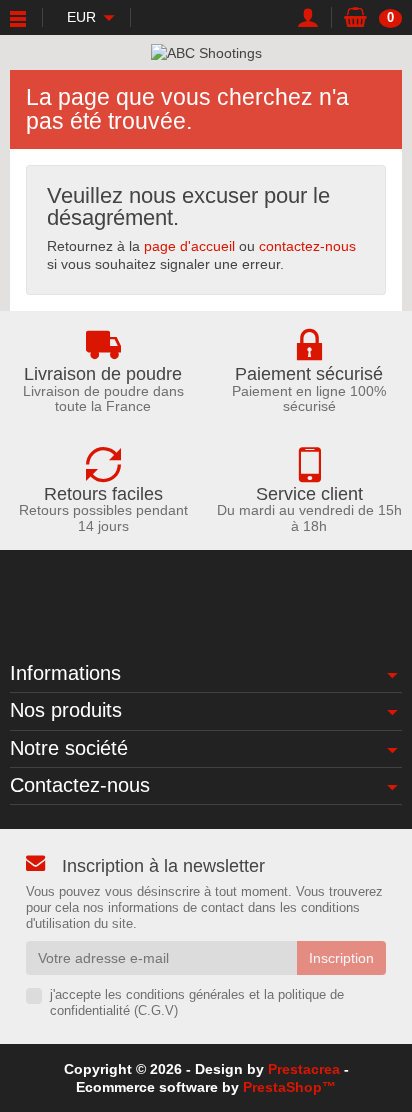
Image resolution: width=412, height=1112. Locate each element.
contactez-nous (307, 246)
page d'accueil (189, 246)
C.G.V (156, 1011)
